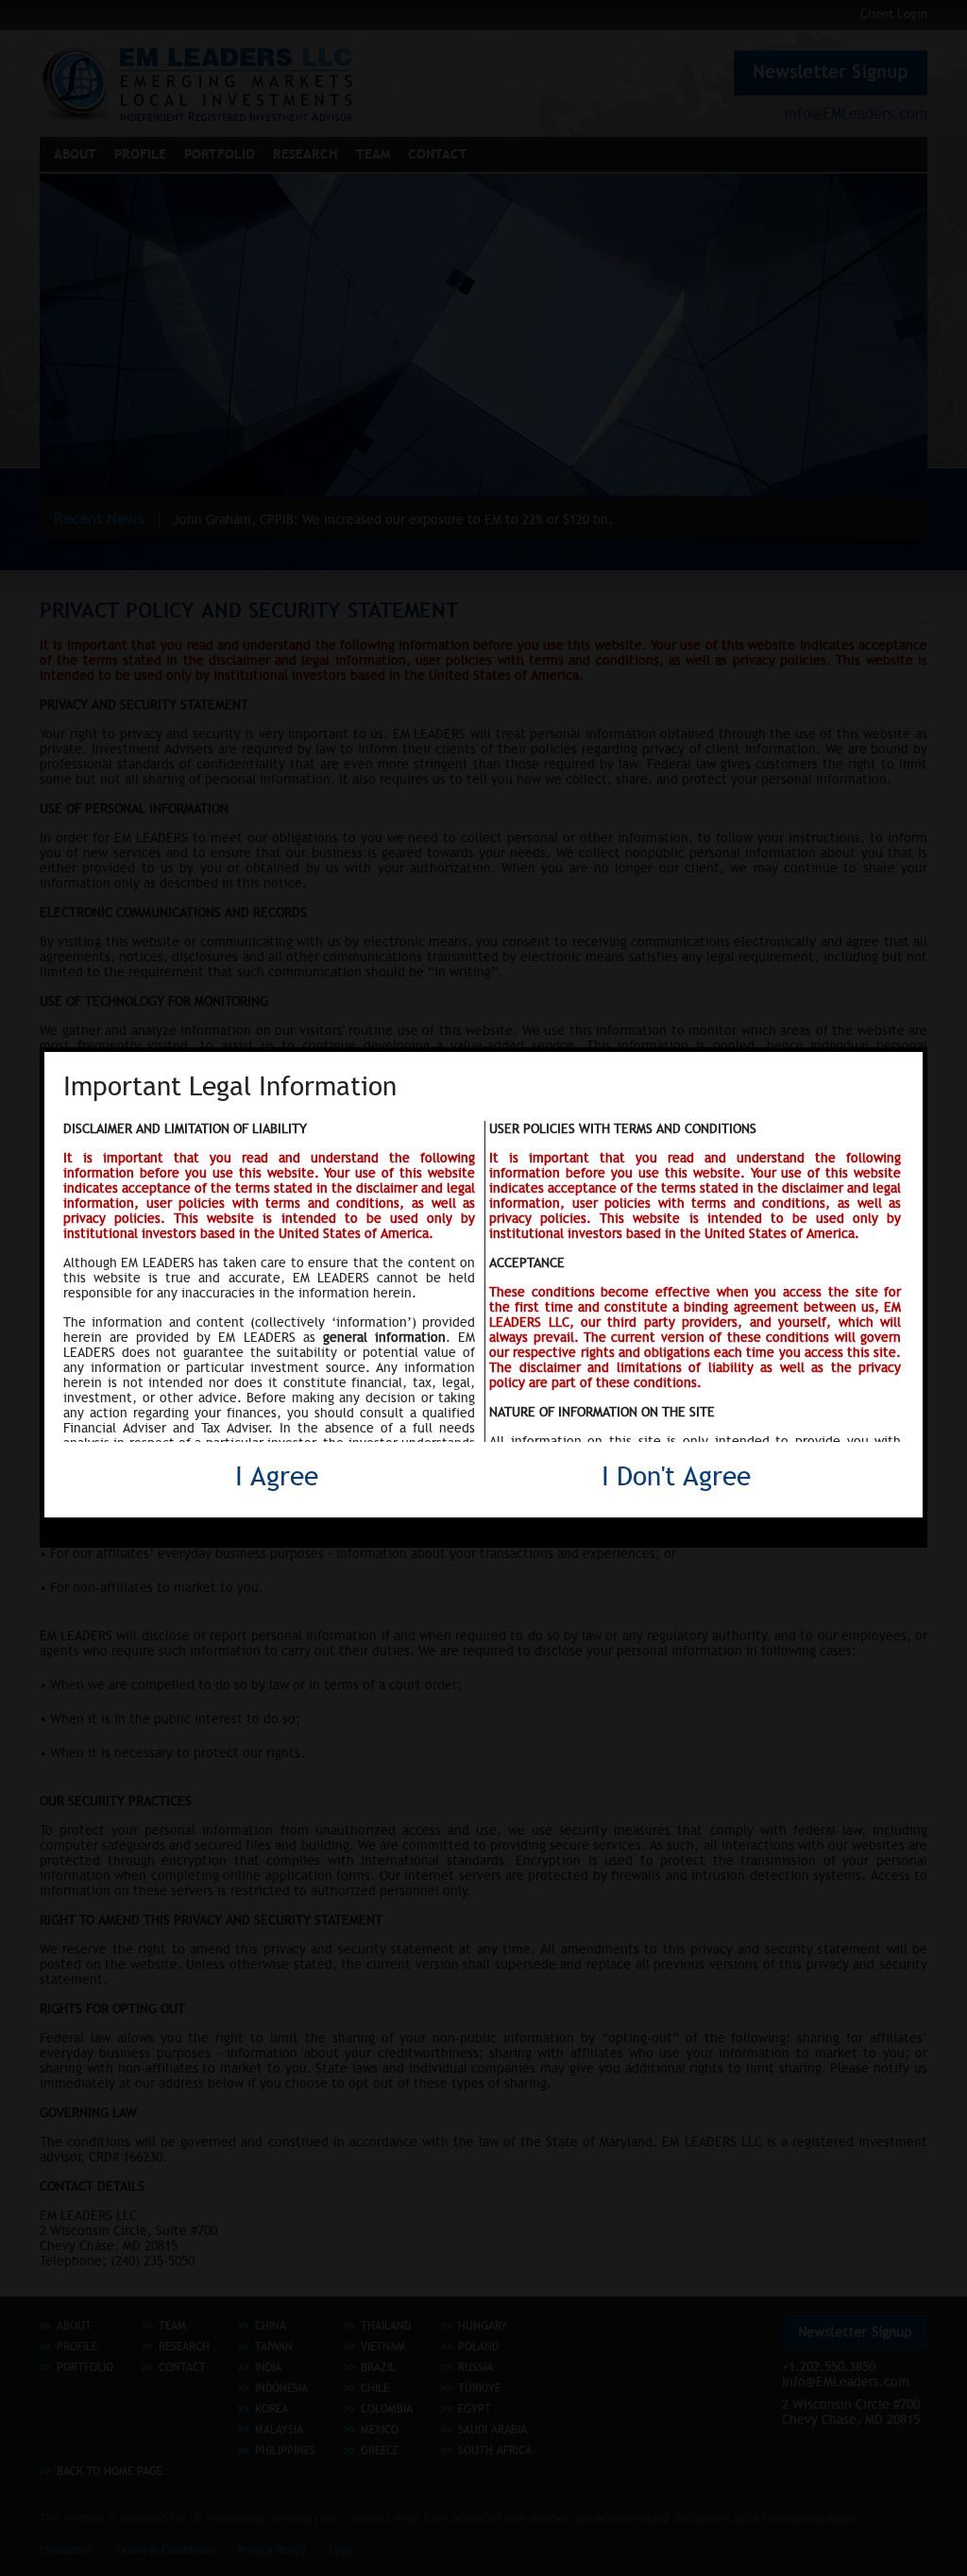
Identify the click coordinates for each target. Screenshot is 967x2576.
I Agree (277, 1476)
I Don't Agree (676, 1476)
